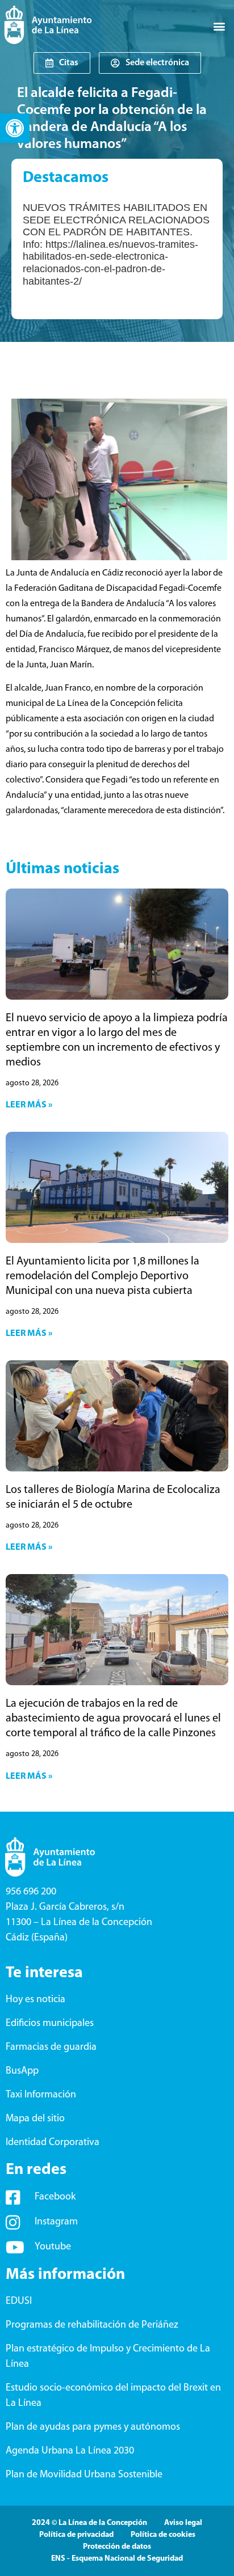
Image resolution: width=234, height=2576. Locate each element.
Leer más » (29, 1105)
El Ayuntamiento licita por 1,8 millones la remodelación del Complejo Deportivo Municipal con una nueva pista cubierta (103, 1276)
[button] (15, 128)
